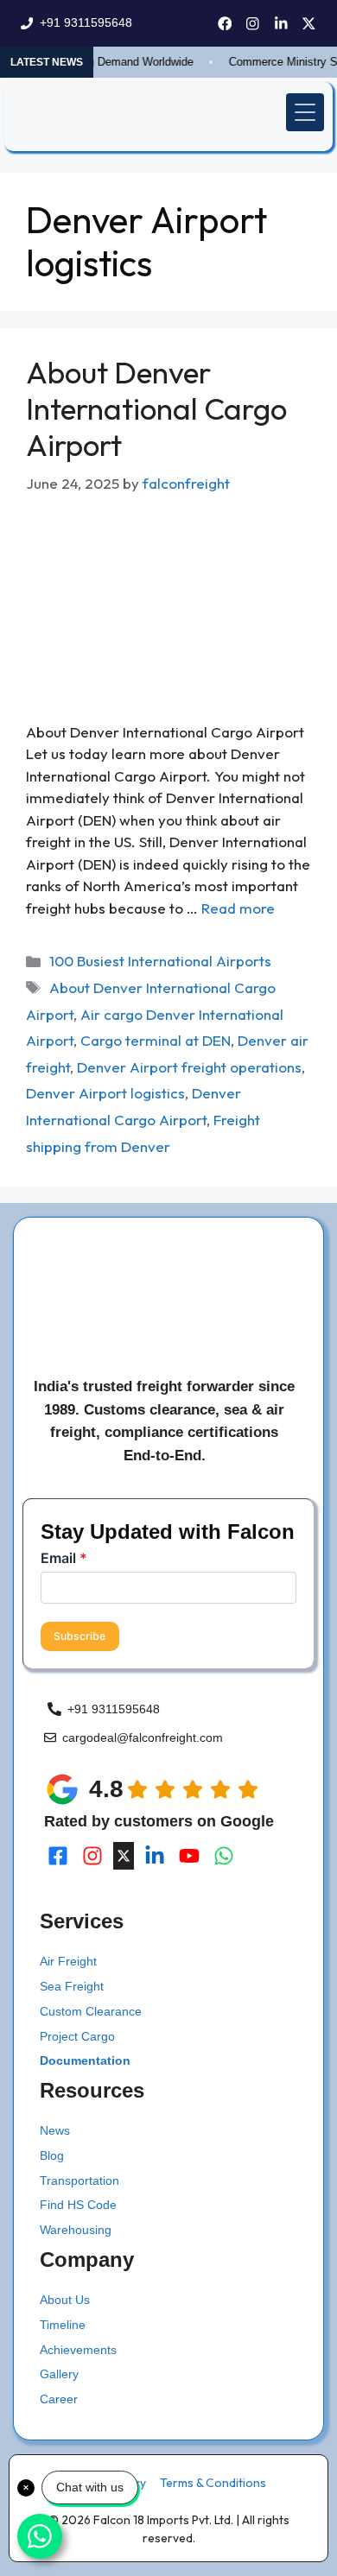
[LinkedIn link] (281, 24)
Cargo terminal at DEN (156, 1040)
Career (59, 2399)
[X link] (309, 24)
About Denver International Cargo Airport (156, 408)
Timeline (63, 2325)
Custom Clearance (91, 2011)
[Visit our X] (124, 1856)
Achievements (78, 2350)
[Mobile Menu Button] (305, 112)
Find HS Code (78, 2205)
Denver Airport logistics (105, 1093)
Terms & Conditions (213, 2483)
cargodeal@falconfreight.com (143, 1737)
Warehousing (76, 2230)
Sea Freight (72, 1986)
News (55, 2130)
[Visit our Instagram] (92, 1856)
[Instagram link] (253, 24)
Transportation (79, 2180)
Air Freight (68, 1961)
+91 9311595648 (86, 22)
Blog (52, 2155)
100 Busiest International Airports (160, 961)
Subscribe (79, 1636)
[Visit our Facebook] (58, 1856)
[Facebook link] (225, 24)
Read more (238, 908)
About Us (65, 2300)
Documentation (85, 2060)
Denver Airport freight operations (189, 1067)
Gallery (59, 2374)
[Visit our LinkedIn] (155, 1856)
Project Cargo (77, 2036)
